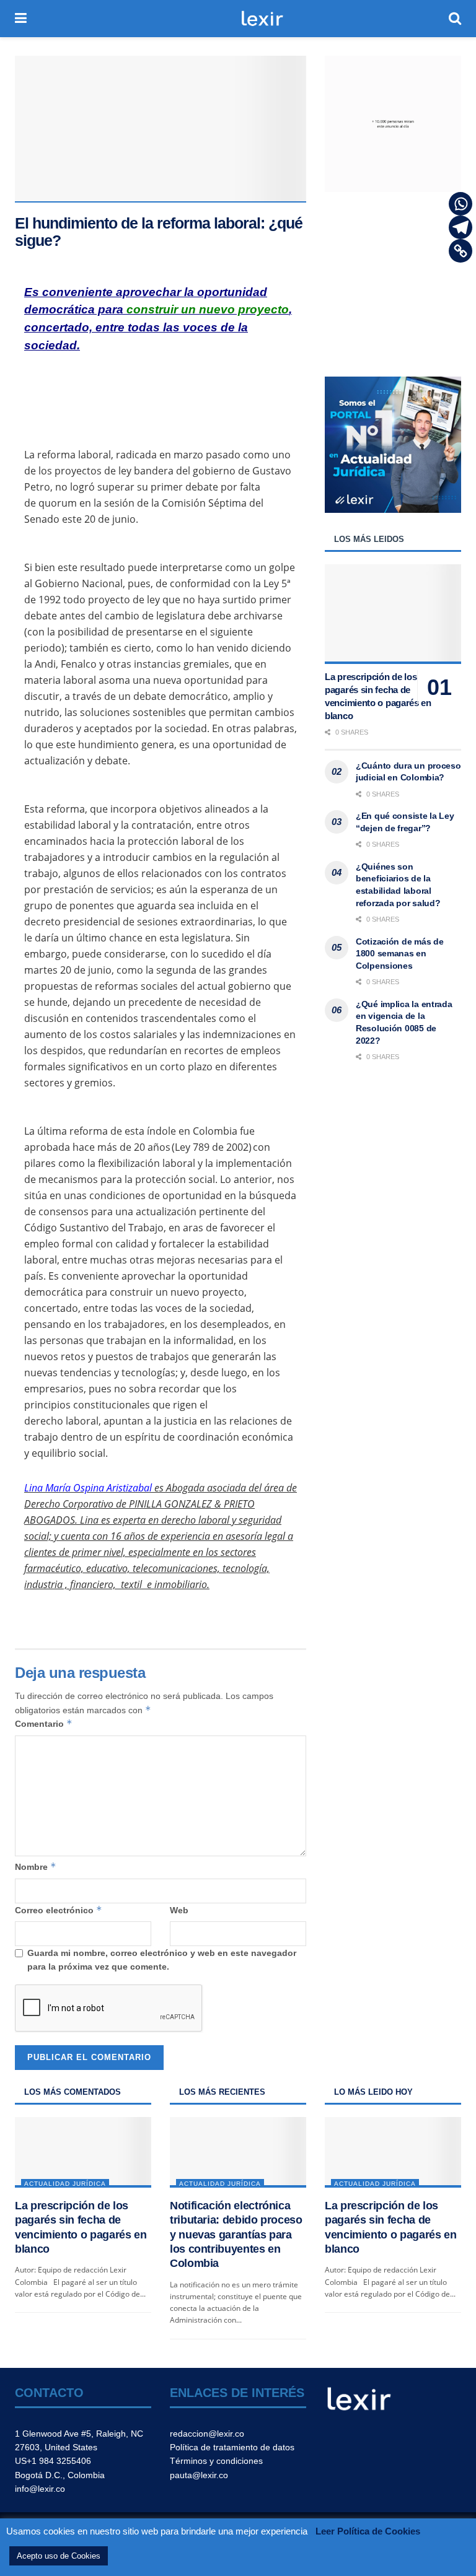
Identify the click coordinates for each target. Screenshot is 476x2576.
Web (179, 1910)
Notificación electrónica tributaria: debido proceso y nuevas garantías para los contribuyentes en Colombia (236, 2235)
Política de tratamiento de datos (232, 2447)
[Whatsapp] (461, 204)
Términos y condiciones (216, 2461)
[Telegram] (461, 227)
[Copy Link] (461, 251)
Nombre (36, 1867)
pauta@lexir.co (199, 2475)
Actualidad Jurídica (65, 2184)
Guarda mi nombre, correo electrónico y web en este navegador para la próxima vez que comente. (162, 1960)
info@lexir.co (40, 2489)
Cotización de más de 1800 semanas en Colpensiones (399, 954)
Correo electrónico (59, 1910)
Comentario (44, 1723)
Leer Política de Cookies (368, 2531)
